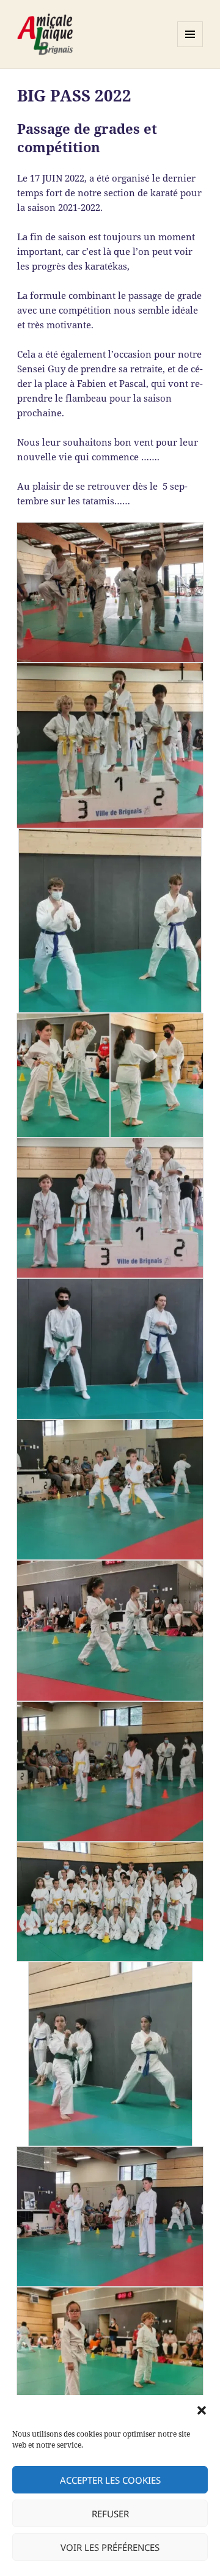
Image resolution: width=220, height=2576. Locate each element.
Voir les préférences (110, 2547)
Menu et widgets (190, 47)
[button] (202, 2410)
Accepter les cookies (110, 2480)
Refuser (110, 2514)
